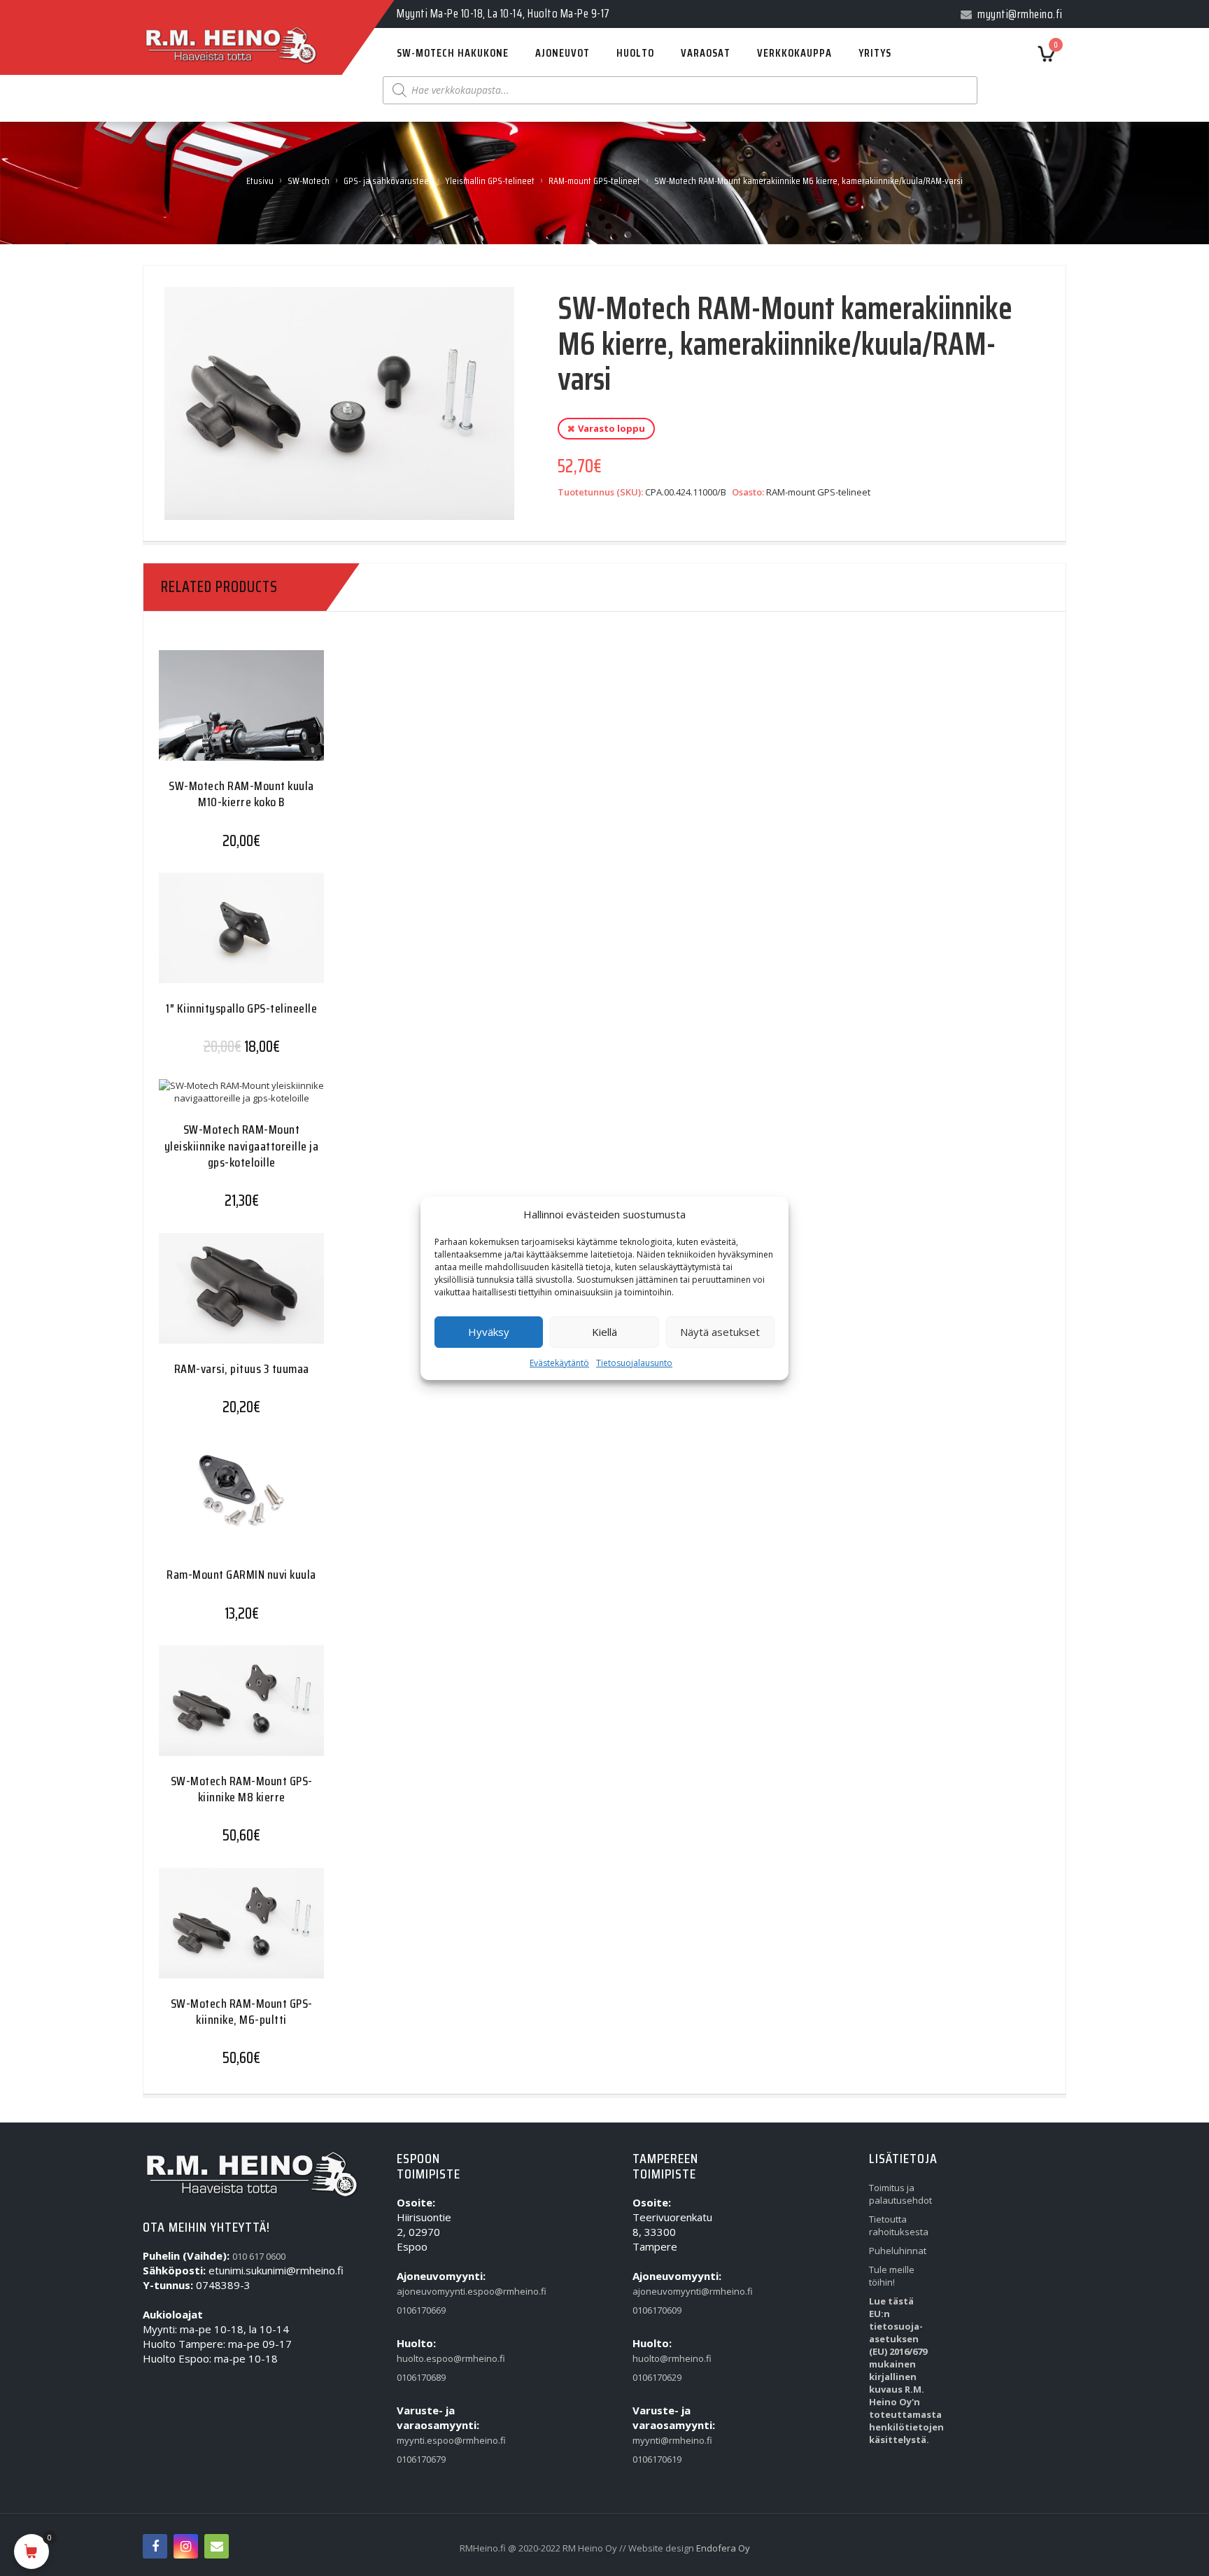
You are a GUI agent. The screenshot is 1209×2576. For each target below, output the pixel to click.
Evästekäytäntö (559, 1363)
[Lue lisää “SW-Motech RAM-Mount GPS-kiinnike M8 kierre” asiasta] (214, 1711)
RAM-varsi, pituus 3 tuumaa (242, 1369)
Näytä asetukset (720, 1332)
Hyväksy (489, 1332)
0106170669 (421, 2310)
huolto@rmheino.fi (665, 2358)
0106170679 (421, 2459)
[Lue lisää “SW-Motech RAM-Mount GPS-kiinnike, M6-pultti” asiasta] (214, 1933)
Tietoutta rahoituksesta (899, 2225)
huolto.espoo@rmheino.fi (429, 2358)
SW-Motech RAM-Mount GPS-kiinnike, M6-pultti (242, 2012)
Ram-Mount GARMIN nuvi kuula (241, 1575)
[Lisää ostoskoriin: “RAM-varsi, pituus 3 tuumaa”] (214, 1298)
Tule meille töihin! (892, 2276)
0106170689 (421, 2377)
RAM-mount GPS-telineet (594, 181)
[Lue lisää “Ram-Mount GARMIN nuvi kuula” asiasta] (214, 1505)
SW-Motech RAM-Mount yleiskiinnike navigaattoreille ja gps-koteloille (242, 1146)
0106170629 (657, 2377)
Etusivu (260, 181)
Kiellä (604, 1332)
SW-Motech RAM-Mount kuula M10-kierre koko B (241, 794)
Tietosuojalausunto (634, 1363)
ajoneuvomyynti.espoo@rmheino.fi (429, 2291)
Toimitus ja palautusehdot (900, 2194)
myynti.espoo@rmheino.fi (429, 2440)
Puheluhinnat (898, 2251)
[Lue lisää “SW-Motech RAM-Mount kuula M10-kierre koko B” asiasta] (214, 716)
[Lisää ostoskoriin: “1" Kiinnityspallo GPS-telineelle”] (214, 938)
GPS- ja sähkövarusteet (388, 181)
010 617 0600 (259, 2256)
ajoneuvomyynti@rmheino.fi (665, 2291)
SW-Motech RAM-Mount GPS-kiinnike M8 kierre (242, 1789)
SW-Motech (309, 181)
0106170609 (657, 2310)
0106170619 (657, 2459)
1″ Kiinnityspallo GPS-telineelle (241, 1008)
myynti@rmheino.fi (665, 2440)
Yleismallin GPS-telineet (490, 181)
